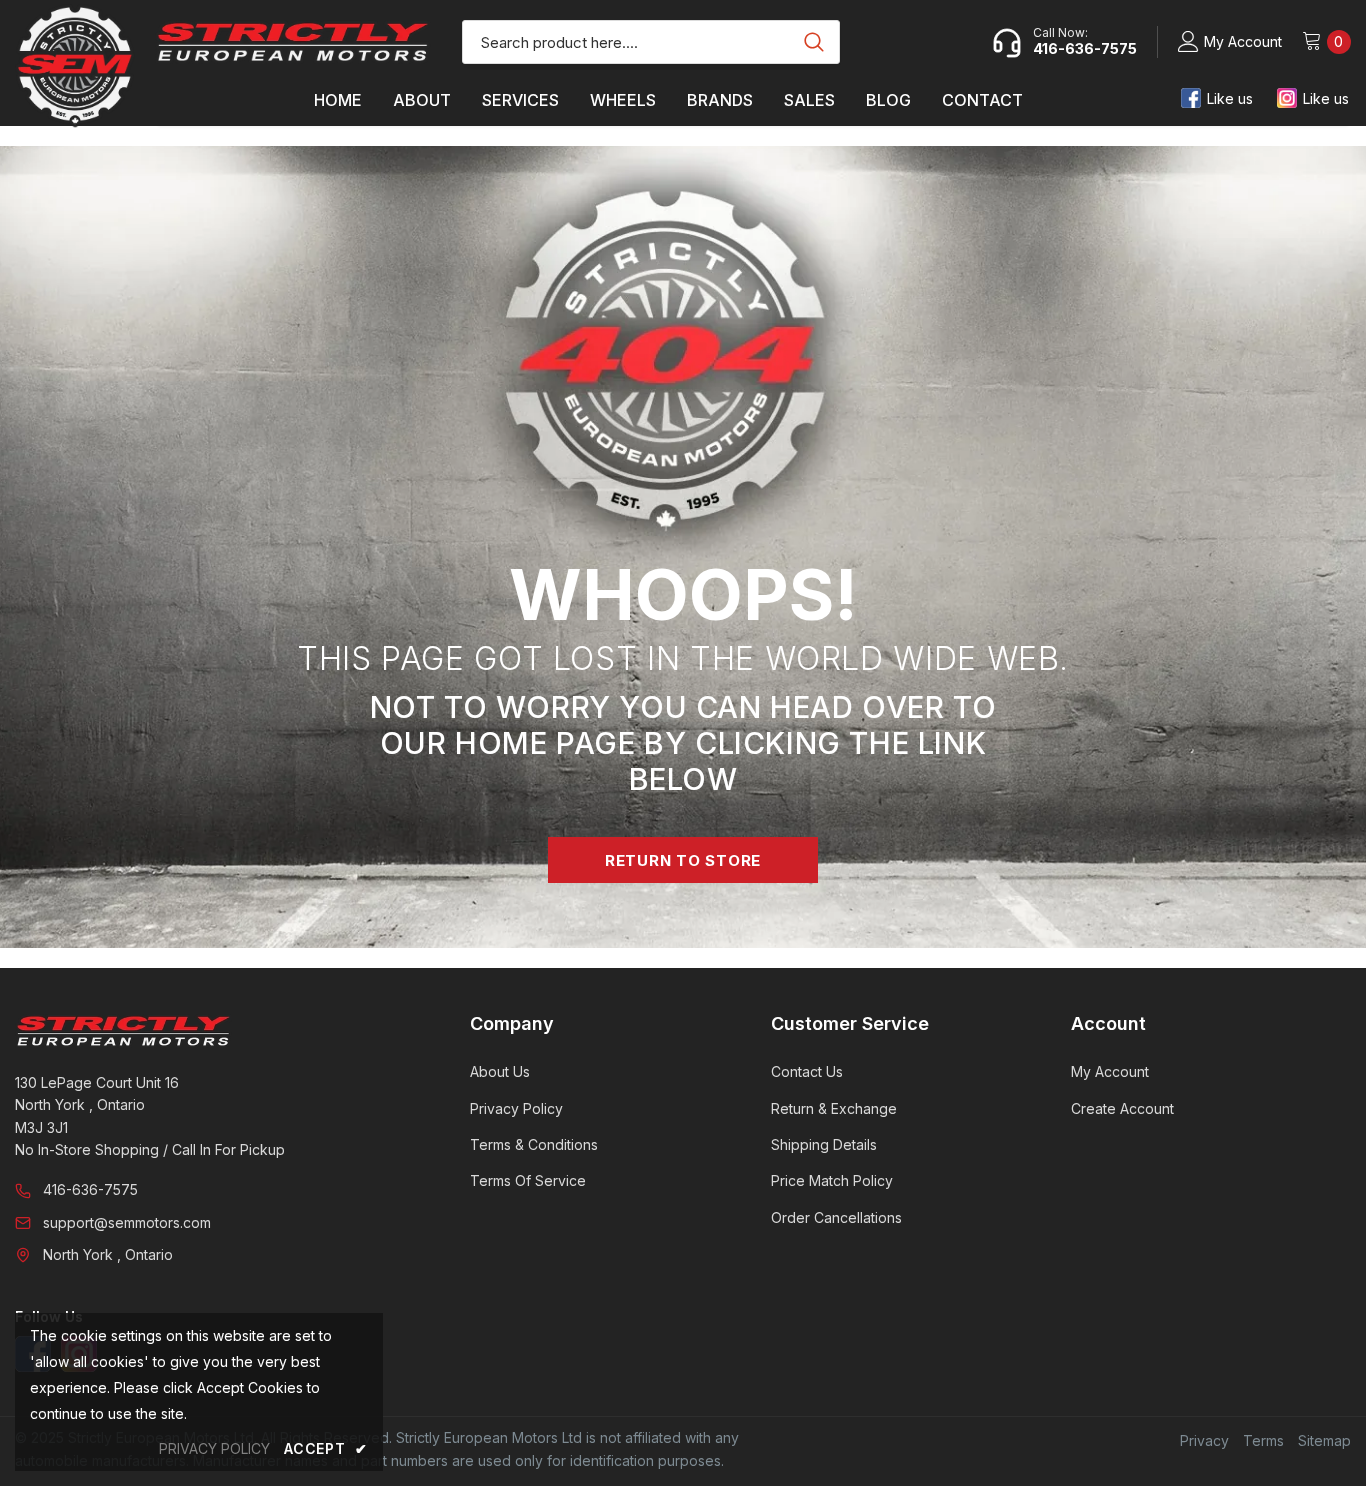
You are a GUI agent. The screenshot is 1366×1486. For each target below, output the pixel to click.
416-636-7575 (90, 1189)
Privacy (1204, 1440)
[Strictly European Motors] (215, 1031)
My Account (1243, 41)
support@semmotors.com (127, 1222)
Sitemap (1324, 1440)
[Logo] (293, 41)
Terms (1263, 1440)
